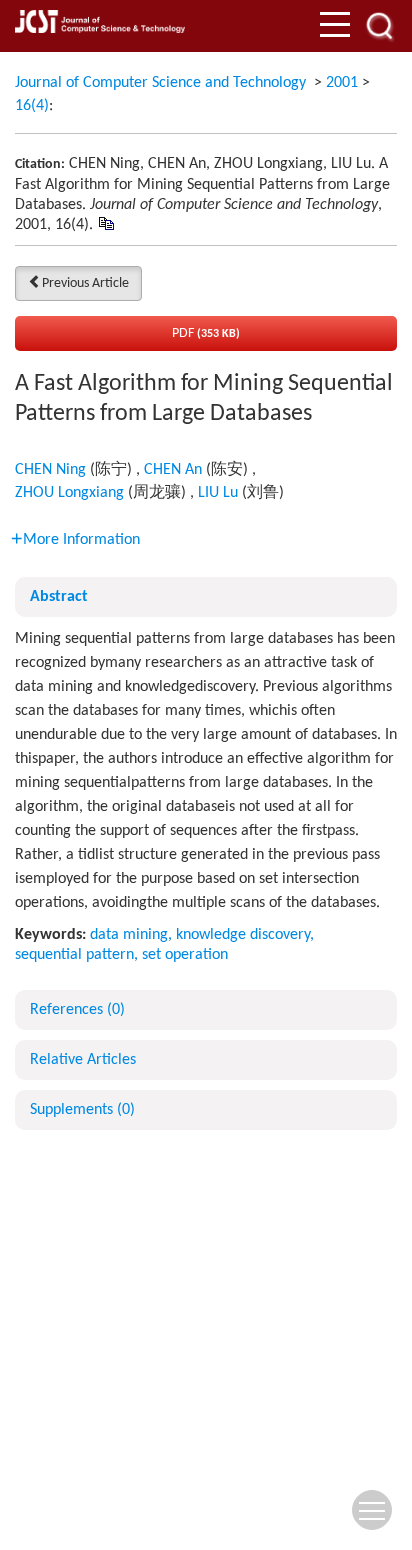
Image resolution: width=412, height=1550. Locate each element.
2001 (342, 83)
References (77, 1010)
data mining (129, 935)
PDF (206, 333)
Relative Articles (83, 1060)
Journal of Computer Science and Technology (160, 83)
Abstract (59, 597)
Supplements (82, 1110)
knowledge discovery (243, 935)
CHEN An (173, 470)
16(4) (32, 106)
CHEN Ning (50, 470)
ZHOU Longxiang (69, 493)
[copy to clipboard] (105, 224)
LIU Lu (218, 493)
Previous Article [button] (85, 283)
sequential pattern (74, 955)
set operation (185, 955)
